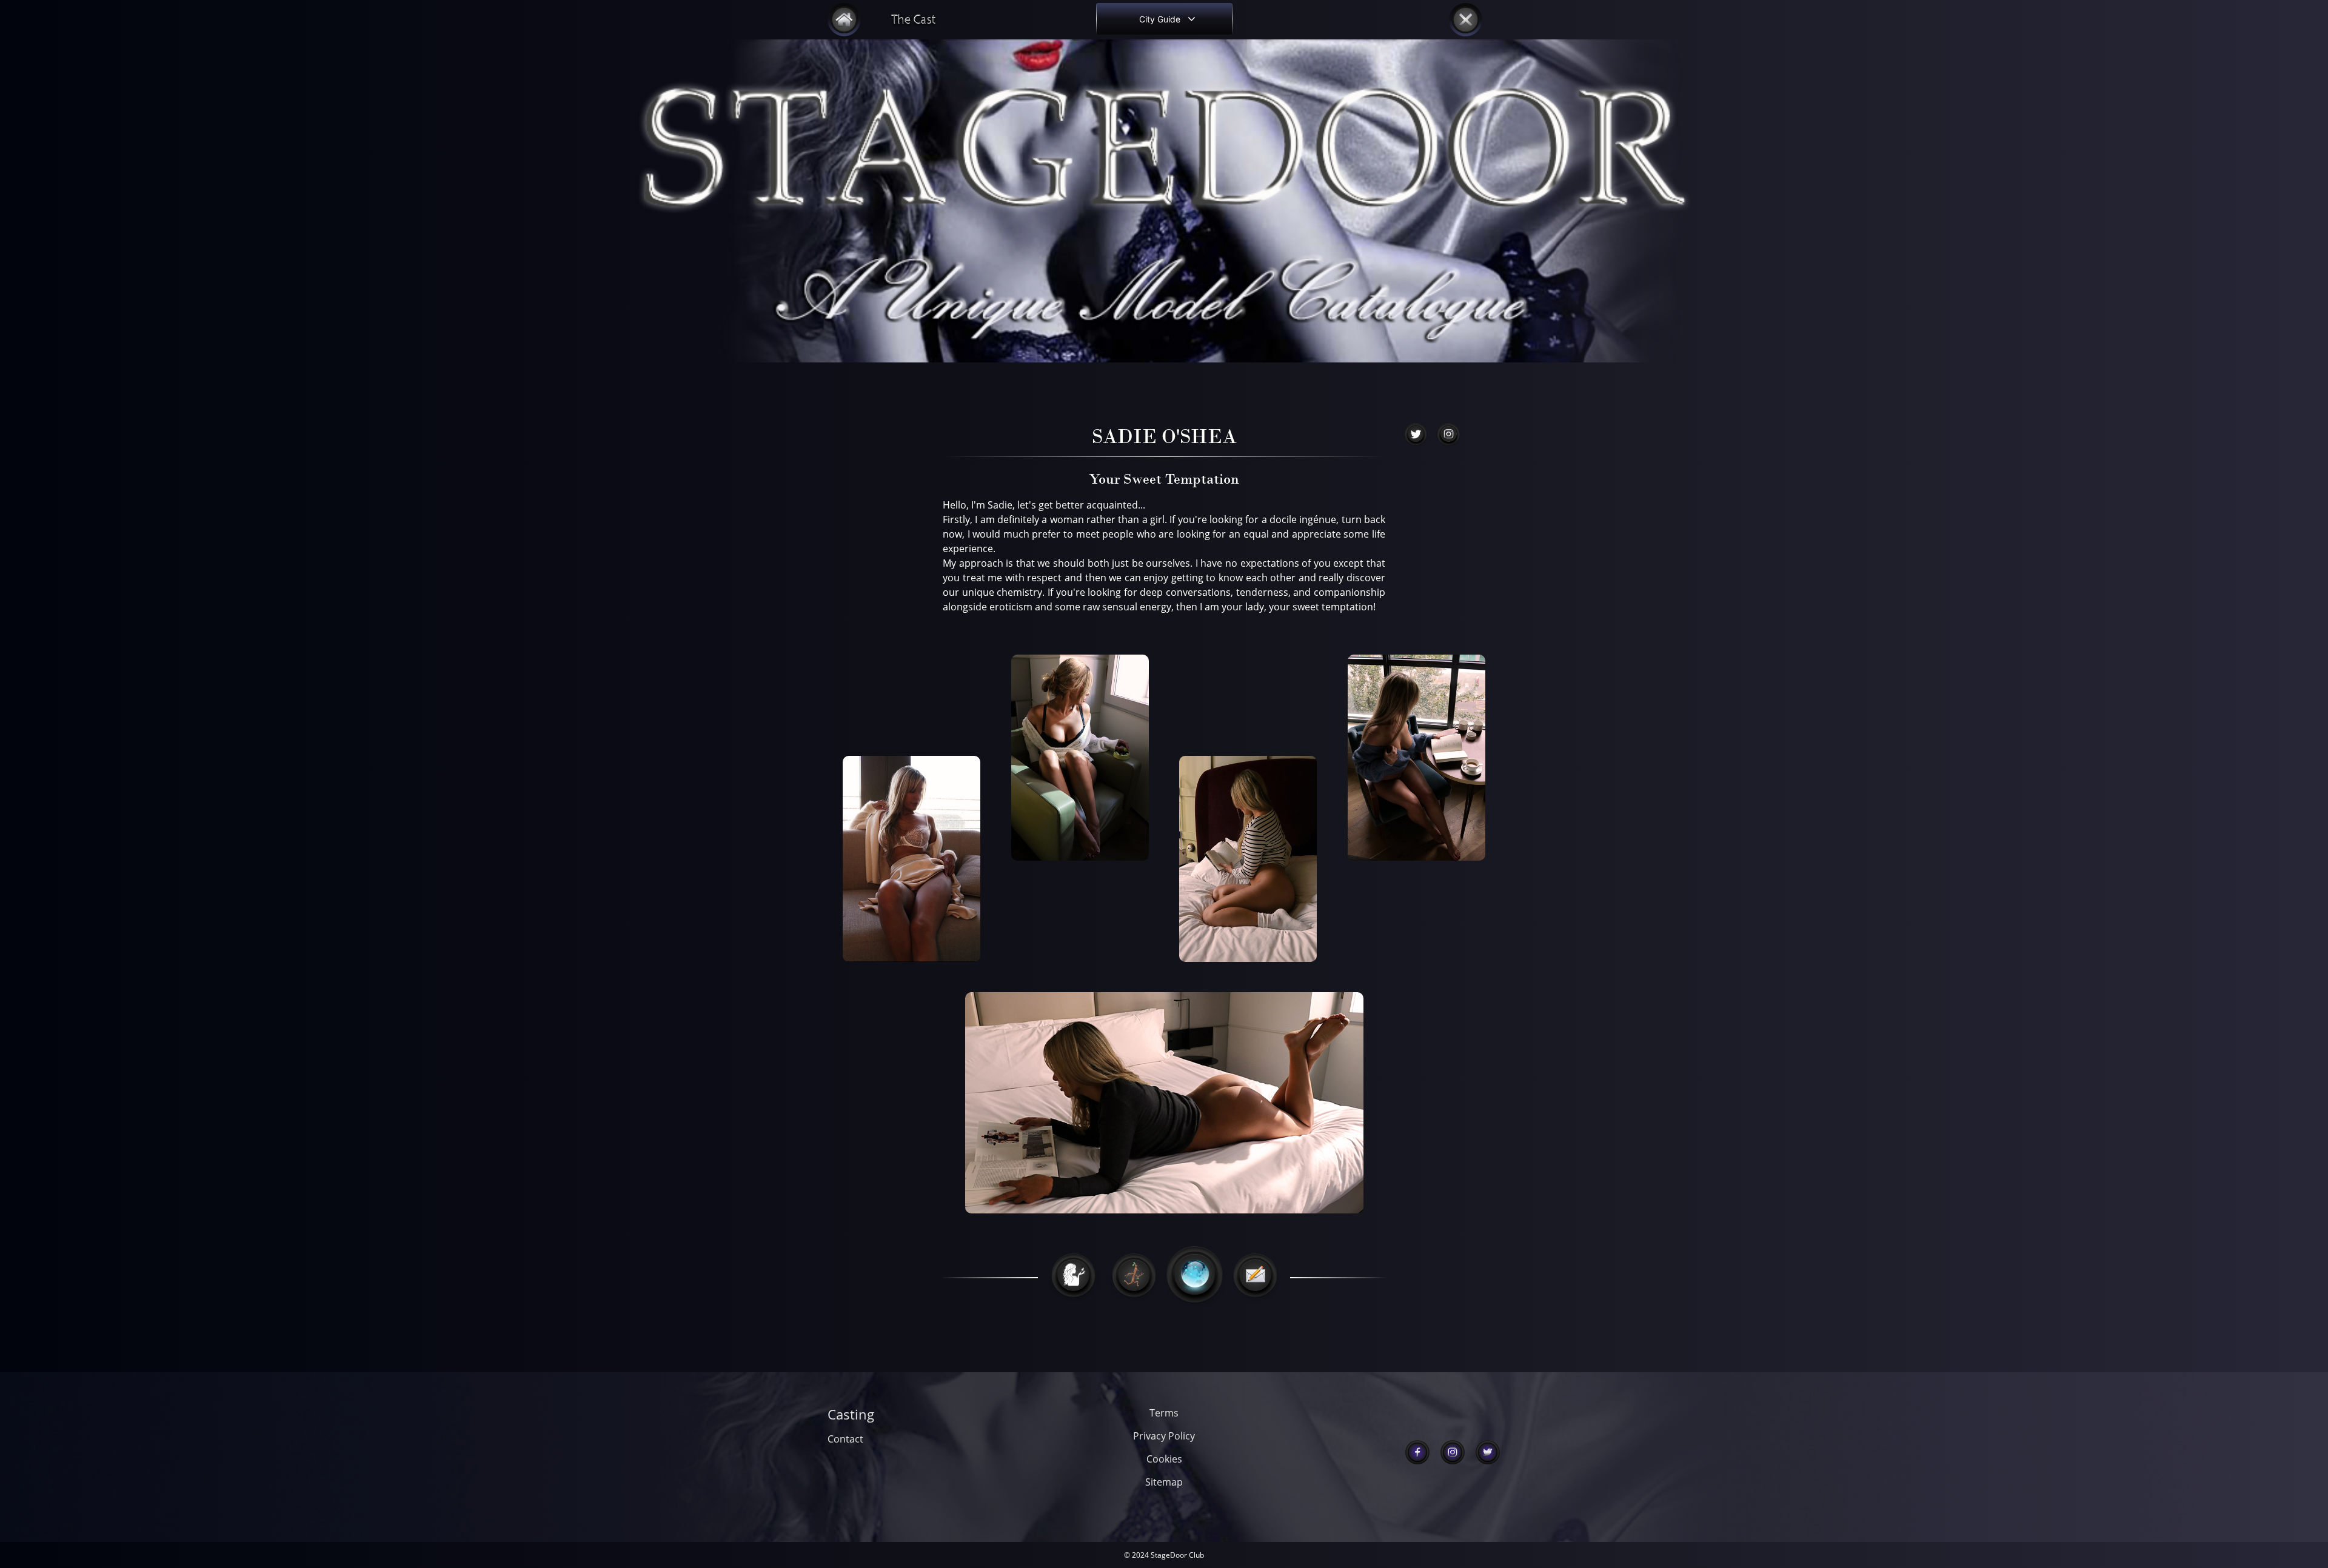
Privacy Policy (1164, 1436)
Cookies (1164, 1459)
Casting (851, 1414)
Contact (845, 1439)
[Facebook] (1418, 1452)
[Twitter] (1488, 1452)
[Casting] (912, 20)
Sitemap (1164, 1482)
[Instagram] (1453, 1452)
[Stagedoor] (844, 20)
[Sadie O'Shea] (1416, 435)
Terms (1164, 1413)
